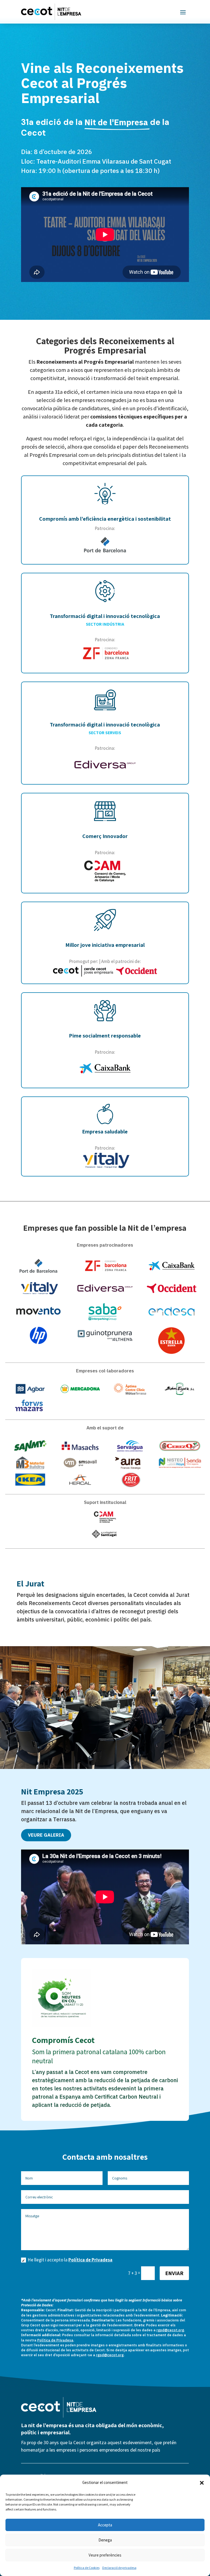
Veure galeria (46, 1835)
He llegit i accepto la (70, 2260)
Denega (105, 2540)
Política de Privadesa (90, 2260)
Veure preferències (105, 2555)
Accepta (105, 2525)
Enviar (174, 2273)
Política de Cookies (87, 2568)
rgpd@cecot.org (170, 2330)
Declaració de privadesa (119, 2568)
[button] (202, 2483)
